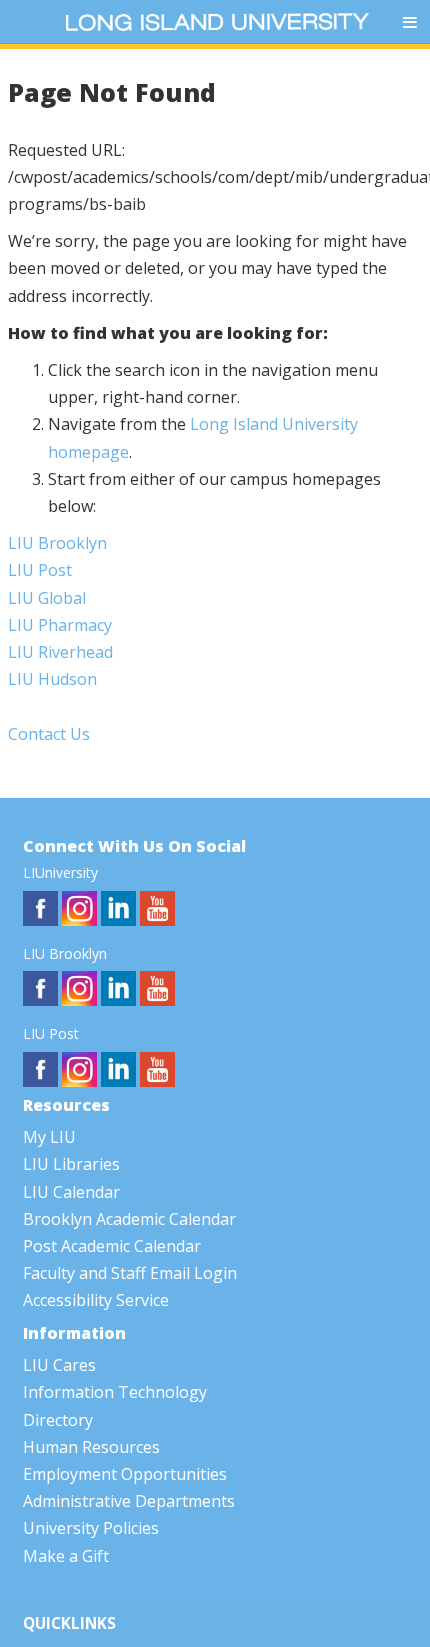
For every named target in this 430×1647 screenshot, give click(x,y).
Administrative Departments (129, 1501)
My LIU (49, 1137)
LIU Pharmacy (60, 625)
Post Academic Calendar (112, 1246)
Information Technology (115, 1392)
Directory (58, 1420)
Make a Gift (66, 1556)
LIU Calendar (71, 1192)
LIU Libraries (71, 1164)
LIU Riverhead (60, 652)
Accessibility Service (96, 1300)
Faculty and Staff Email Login (130, 1273)
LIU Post (40, 570)
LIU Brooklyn (57, 543)
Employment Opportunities (125, 1474)
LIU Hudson (52, 679)
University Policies (91, 1528)
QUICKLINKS (69, 1623)
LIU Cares (59, 1365)
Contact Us (49, 734)
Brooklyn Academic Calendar (129, 1219)
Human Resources (91, 1447)
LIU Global (47, 598)
